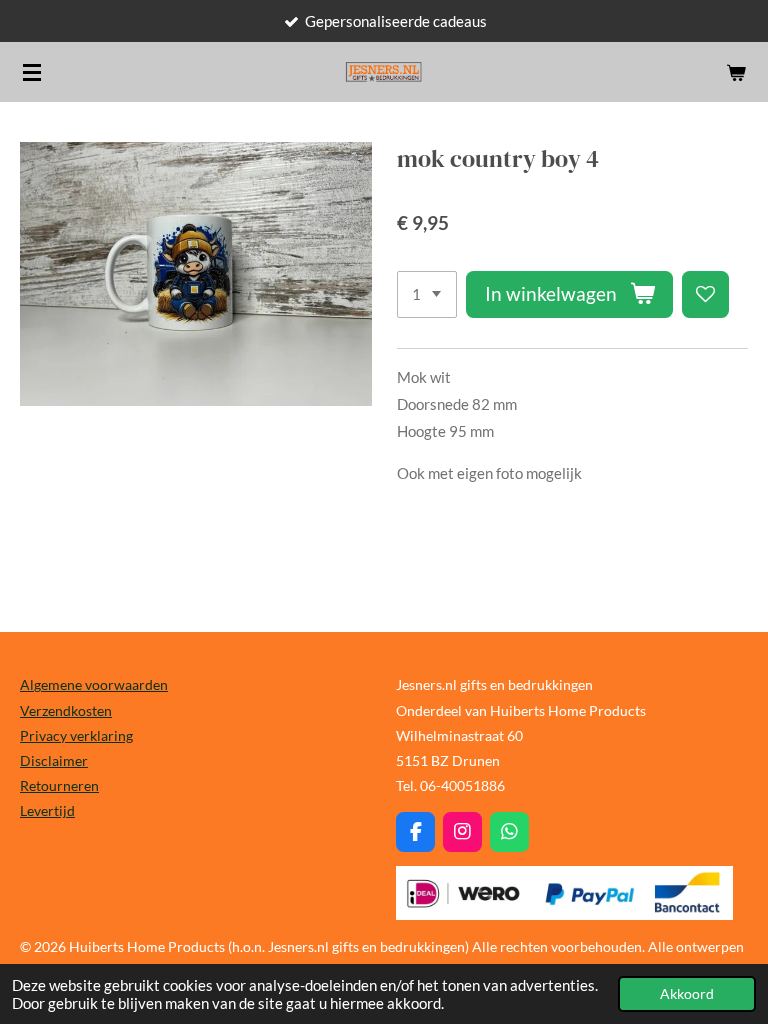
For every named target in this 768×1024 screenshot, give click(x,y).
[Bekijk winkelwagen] (736, 72)
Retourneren (59, 785)
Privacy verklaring (76, 735)
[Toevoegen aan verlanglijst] (705, 294)
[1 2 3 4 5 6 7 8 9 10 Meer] (427, 294)
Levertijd (47, 810)
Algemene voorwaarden (94, 684)
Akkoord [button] (687, 994)
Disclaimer (54, 760)
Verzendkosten (66, 710)
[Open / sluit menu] (32, 72)
